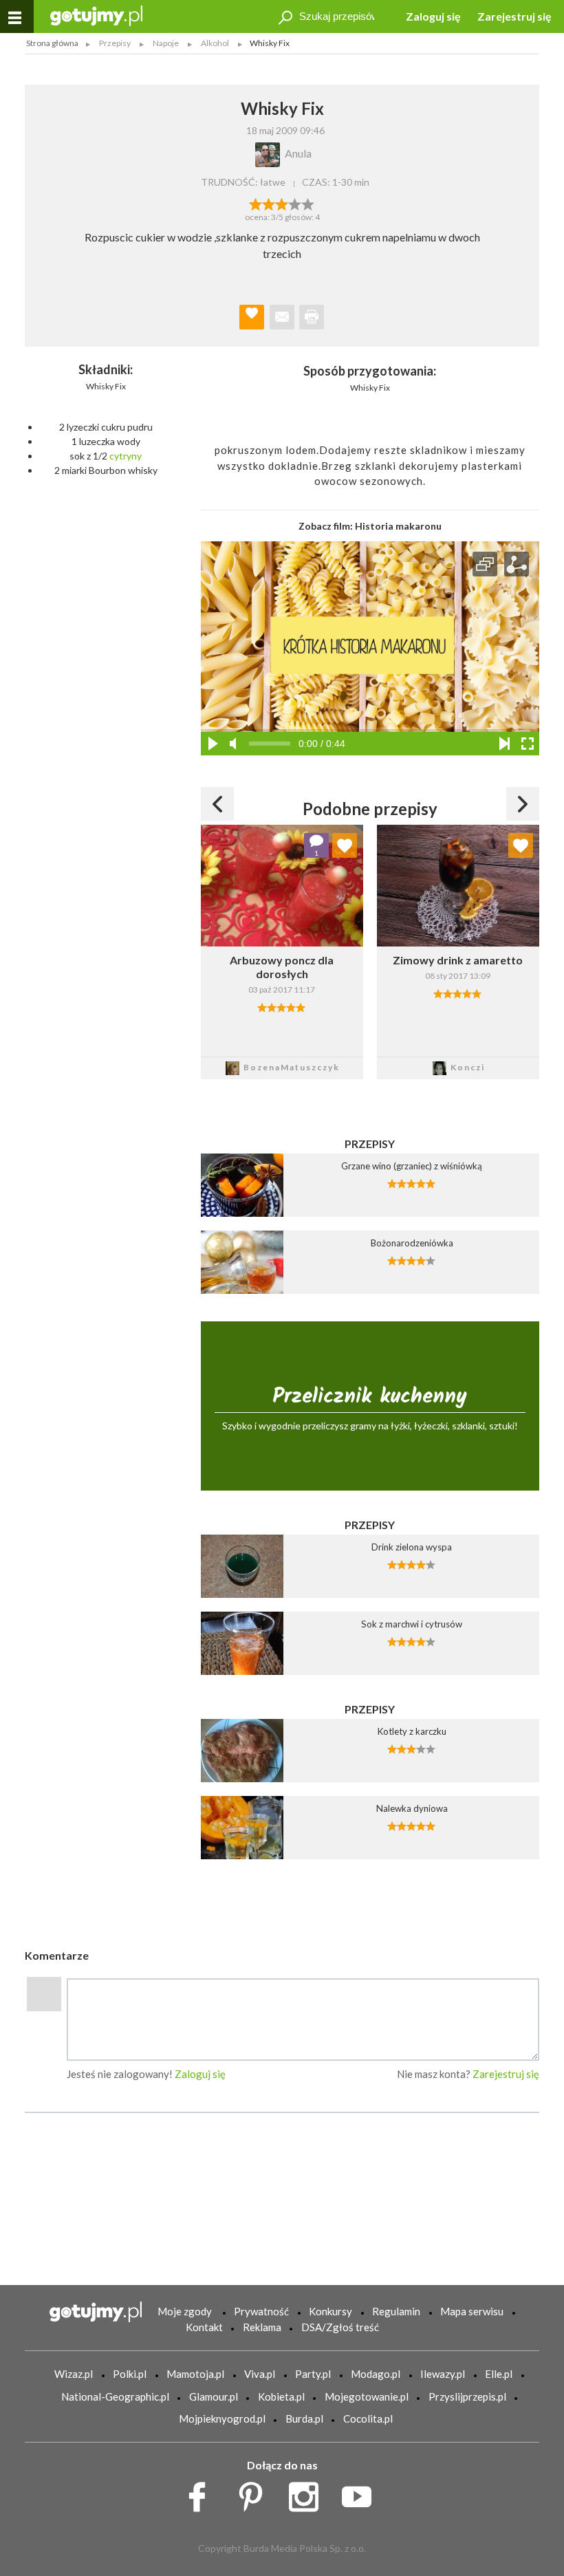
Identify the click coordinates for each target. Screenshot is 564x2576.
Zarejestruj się (514, 16)
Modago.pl (376, 2374)
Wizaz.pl (74, 2374)
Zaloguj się (433, 16)
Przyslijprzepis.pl (467, 2396)
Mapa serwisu (472, 2311)
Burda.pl (304, 2418)
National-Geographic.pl (115, 2396)
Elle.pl (499, 2374)
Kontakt (204, 2327)
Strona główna (52, 43)
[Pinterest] (256, 2493)
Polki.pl (130, 2374)
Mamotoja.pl (195, 2374)
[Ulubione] (345, 845)
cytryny (126, 456)
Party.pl (313, 2374)
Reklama (262, 2327)
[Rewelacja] (308, 203)
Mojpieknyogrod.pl (222, 2418)
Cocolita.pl (368, 2418)
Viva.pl (260, 2374)
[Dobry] (282, 203)
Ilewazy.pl (443, 2374)
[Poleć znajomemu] (282, 317)
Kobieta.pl (281, 2396)
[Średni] (269, 203)
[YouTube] (361, 2493)
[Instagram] (308, 2493)
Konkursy (330, 2311)
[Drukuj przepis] (312, 317)
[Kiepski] (256, 203)
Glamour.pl (214, 2396)
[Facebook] (202, 2493)
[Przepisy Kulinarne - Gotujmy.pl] (96, 15)
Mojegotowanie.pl (367, 2396)
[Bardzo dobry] (295, 203)
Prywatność (261, 2311)
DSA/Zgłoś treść (340, 2327)
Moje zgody (185, 2311)
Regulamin (396, 2311)
